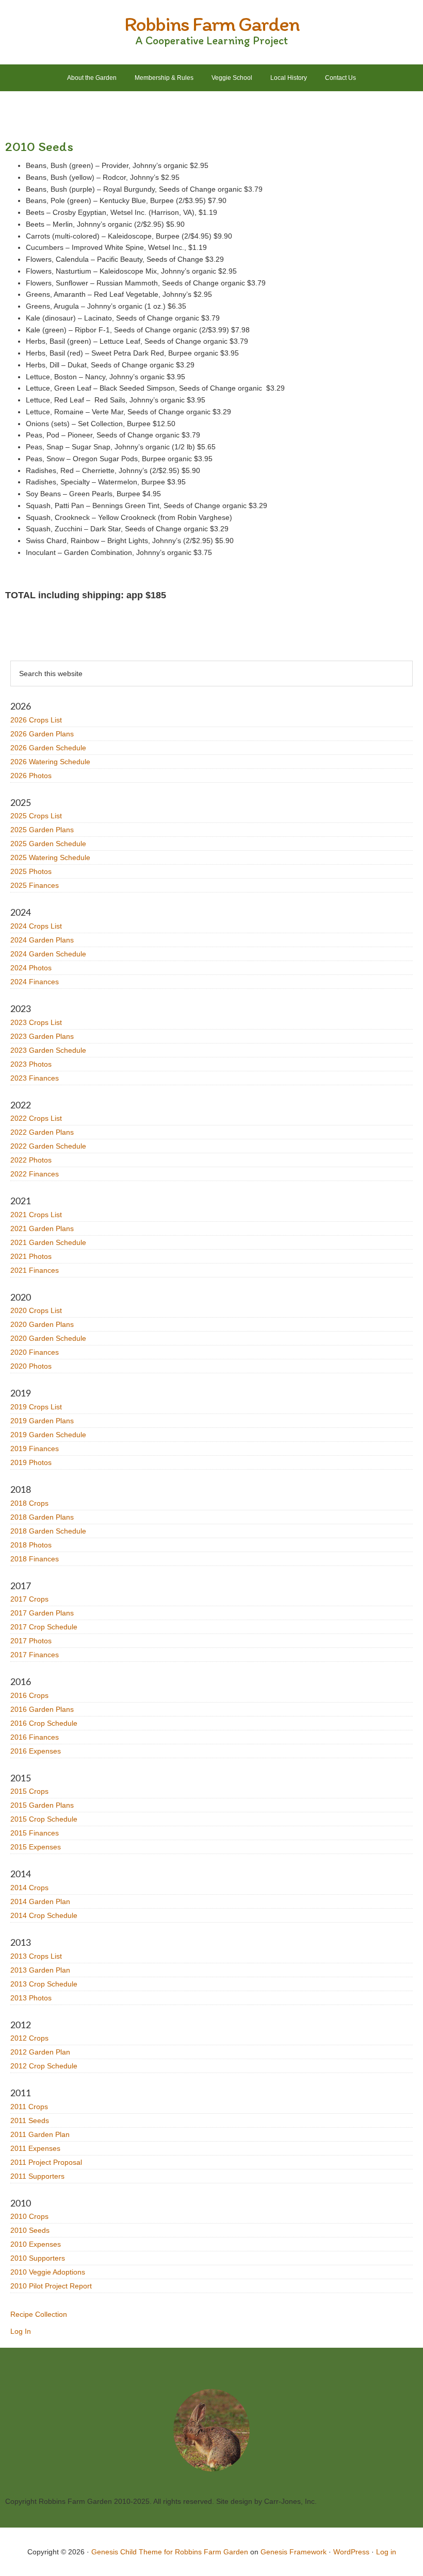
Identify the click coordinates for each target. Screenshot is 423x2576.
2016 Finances (35, 1737)
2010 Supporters (38, 2258)
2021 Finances (35, 1270)
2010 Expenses (36, 2244)
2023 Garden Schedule (48, 1050)
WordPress (351, 2552)
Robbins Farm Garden (212, 24)
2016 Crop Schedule (44, 1723)
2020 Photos (31, 1366)
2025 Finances (35, 885)
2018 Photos (31, 1545)
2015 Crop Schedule (44, 1819)
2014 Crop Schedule (44, 1915)
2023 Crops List (36, 1022)
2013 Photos (31, 1998)
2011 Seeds (30, 2120)
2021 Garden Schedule (48, 1242)
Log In (21, 2331)
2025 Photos (31, 871)
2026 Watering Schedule (50, 762)
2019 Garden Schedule (48, 1435)
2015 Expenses (36, 1847)
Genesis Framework (294, 2552)
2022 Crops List (36, 1118)
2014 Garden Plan (40, 1901)
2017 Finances (35, 1655)
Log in (386, 2552)
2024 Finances (35, 982)
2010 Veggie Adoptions (48, 2272)
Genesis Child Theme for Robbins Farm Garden (170, 2552)
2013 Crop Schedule (44, 1984)
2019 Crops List (36, 1407)
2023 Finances (35, 1078)
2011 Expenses (35, 2148)
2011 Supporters (37, 2176)
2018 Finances (35, 1559)
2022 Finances (35, 1174)
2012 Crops (29, 2038)
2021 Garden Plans (42, 1228)
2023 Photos (31, 1064)
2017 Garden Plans (42, 1613)
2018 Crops (29, 1503)
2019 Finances (35, 1449)
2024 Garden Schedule (48, 954)
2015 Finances (35, 1833)
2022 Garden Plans (42, 1132)
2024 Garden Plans (42, 940)
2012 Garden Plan (40, 2052)
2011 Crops (29, 2107)
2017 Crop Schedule (44, 1627)
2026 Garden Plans (42, 734)
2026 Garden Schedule (48, 748)
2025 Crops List (36, 816)
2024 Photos (31, 968)
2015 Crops (29, 1791)
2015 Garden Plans (42, 1805)
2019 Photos (31, 1462)
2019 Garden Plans (42, 1421)
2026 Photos (31, 776)
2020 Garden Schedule (48, 1338)
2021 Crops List (36, 1215)
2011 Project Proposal (46, 2162)
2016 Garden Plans (42, 1709)
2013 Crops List (36, 1956)
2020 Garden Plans (42, 1324)
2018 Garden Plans (42, 1517)
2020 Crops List (36, 1310)
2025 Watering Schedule (50, 857)
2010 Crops (29, 2216)
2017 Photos (31, 1641)
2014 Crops (29, 1888)
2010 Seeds (30, 2230)
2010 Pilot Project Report (51, 2286)
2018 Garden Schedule (48, 1531)
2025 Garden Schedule (48, 844)
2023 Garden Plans (42, 1036)
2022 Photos (31, 1160)
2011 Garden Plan (40, 2134)
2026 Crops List (36, 720)
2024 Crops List (36, 926)
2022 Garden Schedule (48, 1146)
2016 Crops (29, 1695)
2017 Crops (29, 1599)
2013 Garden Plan (40, 1970)
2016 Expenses (36, 1751)
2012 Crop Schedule (44, 2066)
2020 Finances (35, 1352)
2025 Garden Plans (42, 830)
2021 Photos (31, 1256)
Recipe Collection (39, 2314)
